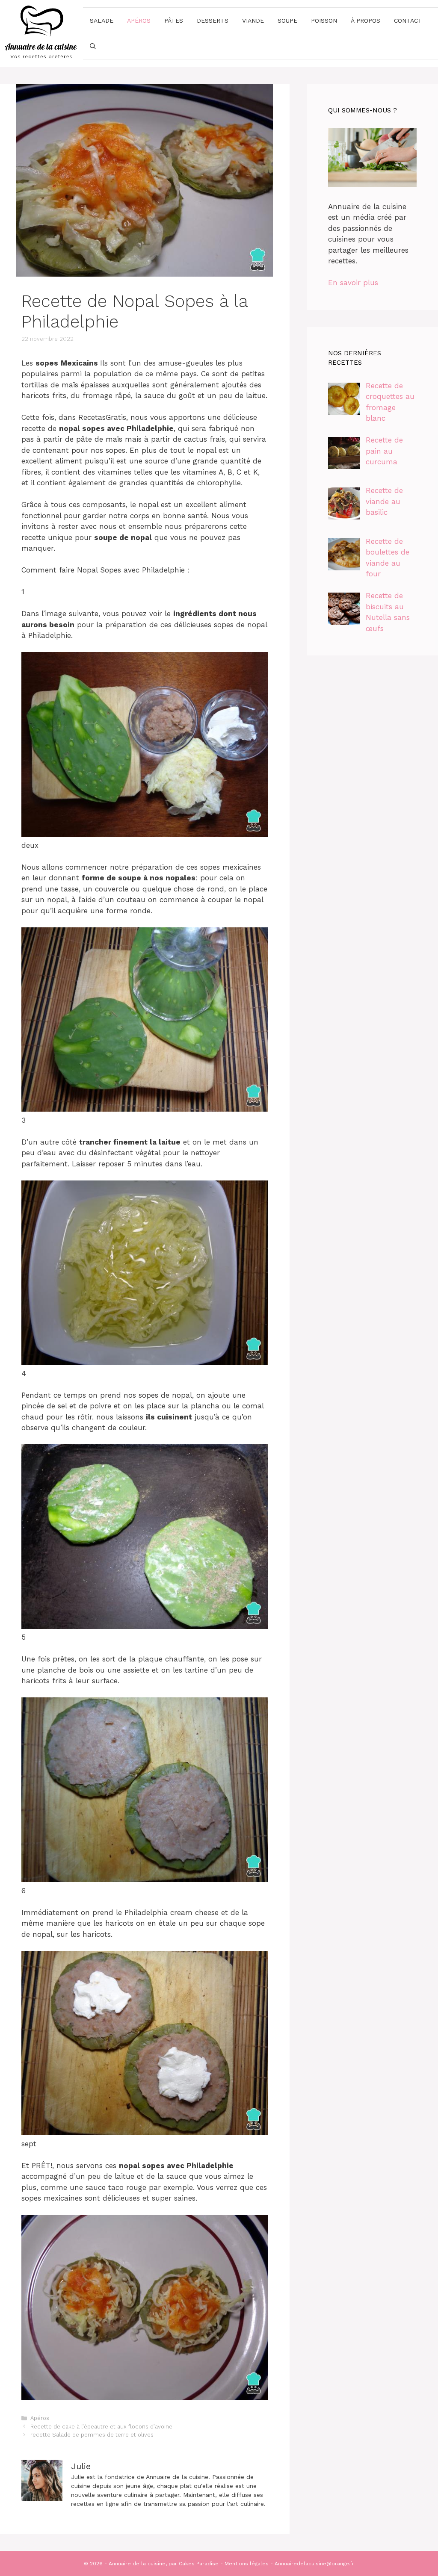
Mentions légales (247, 2564)
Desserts (213, 21)
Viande (253, 21)
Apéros (139, 21)
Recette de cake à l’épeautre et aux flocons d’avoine (101, 2427)
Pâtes (174, 21)
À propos (365, 21)
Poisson (324, 21)
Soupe (287, 21)
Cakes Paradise (199, 2564)
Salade (102, 21)
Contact (408, 21)
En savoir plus (353, 283)
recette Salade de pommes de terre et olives (92, 2435)
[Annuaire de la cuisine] (41, 33)
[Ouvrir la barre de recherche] (93, 46)
